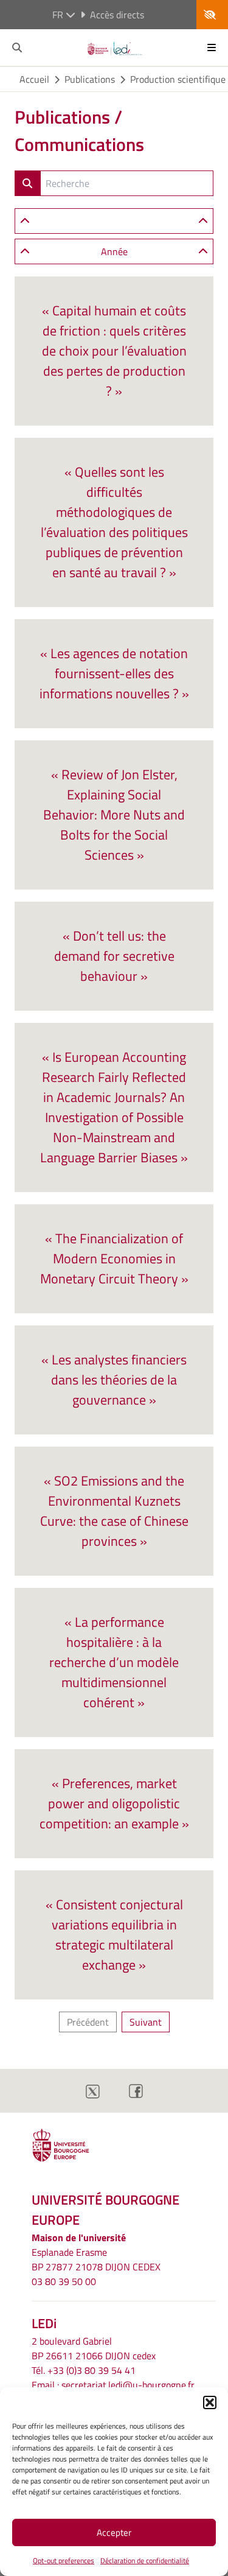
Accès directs (117, 15)
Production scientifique (178, 79)
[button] (210, 2402)
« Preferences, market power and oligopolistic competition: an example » (114, 1803)
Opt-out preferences (64, 2560)
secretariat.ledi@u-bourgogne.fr (128, 2385)
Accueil (34, 79)
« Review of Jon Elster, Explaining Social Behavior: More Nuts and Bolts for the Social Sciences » (114, 815)
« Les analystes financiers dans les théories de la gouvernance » (114, 1380)
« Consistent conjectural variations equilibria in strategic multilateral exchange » (114, 1935)
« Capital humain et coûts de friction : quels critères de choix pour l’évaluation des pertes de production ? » (114, 351)
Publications (90, 79)
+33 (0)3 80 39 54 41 (92, 2370)
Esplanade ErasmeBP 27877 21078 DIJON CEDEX (96, 2259)
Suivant (146, 2022)
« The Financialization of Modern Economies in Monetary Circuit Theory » (114, 1258)
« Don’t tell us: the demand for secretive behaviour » (114, 956)
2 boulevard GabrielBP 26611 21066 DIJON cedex (94, 2348)
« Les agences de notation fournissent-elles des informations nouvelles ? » (114, 673)
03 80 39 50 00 (64, 2281)
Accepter (114, 2532)
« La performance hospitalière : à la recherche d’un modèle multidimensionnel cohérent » (114, 1662)
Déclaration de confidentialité (145, 2560)
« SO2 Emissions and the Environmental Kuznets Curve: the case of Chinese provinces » (114, 1511)
